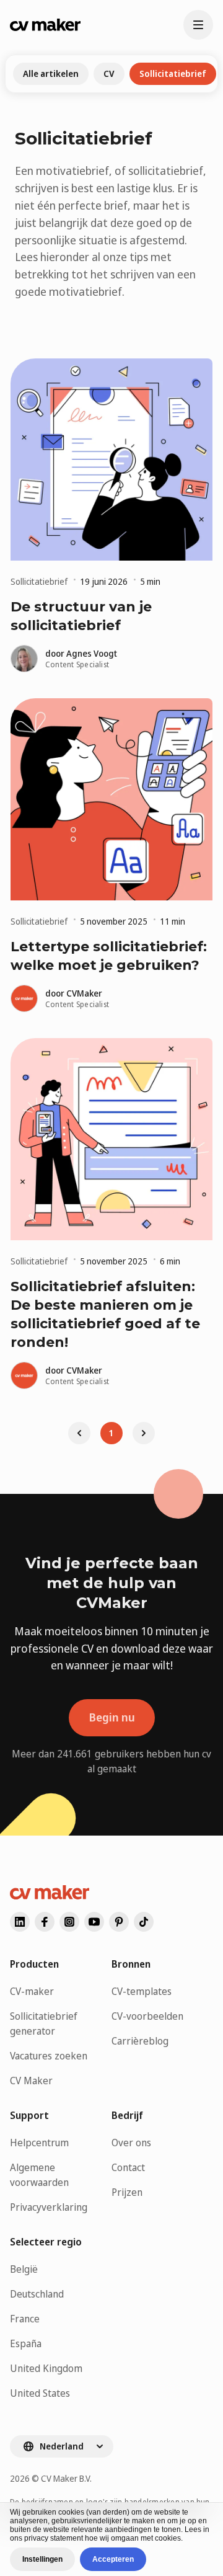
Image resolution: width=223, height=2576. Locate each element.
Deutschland (37, 2294)
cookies (71, 2512)
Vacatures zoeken (49, 2056)
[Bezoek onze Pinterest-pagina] (119, 1922)
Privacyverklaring (49, 2207)
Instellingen (42, 2559)
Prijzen (127, 2192)
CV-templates (142, 1991)
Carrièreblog (140, 2041)
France (25, 2319)
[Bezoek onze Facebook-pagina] (45, 1922)
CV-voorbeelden (147, 2016)
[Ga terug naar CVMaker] (45, 25)
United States (40, 2393)
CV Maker (31, 2081)
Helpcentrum (39, 2143)
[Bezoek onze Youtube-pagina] (94, 1922)
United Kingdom (46, 2368)
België (24, 2269)
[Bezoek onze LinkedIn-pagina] (20, 1922)
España (26, 2343)
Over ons (131, 2143)
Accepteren (113, 2559)
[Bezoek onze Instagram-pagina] (69, 1922)
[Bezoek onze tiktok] (144, 1922)
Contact (128, 2167)
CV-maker (32, 1991)
